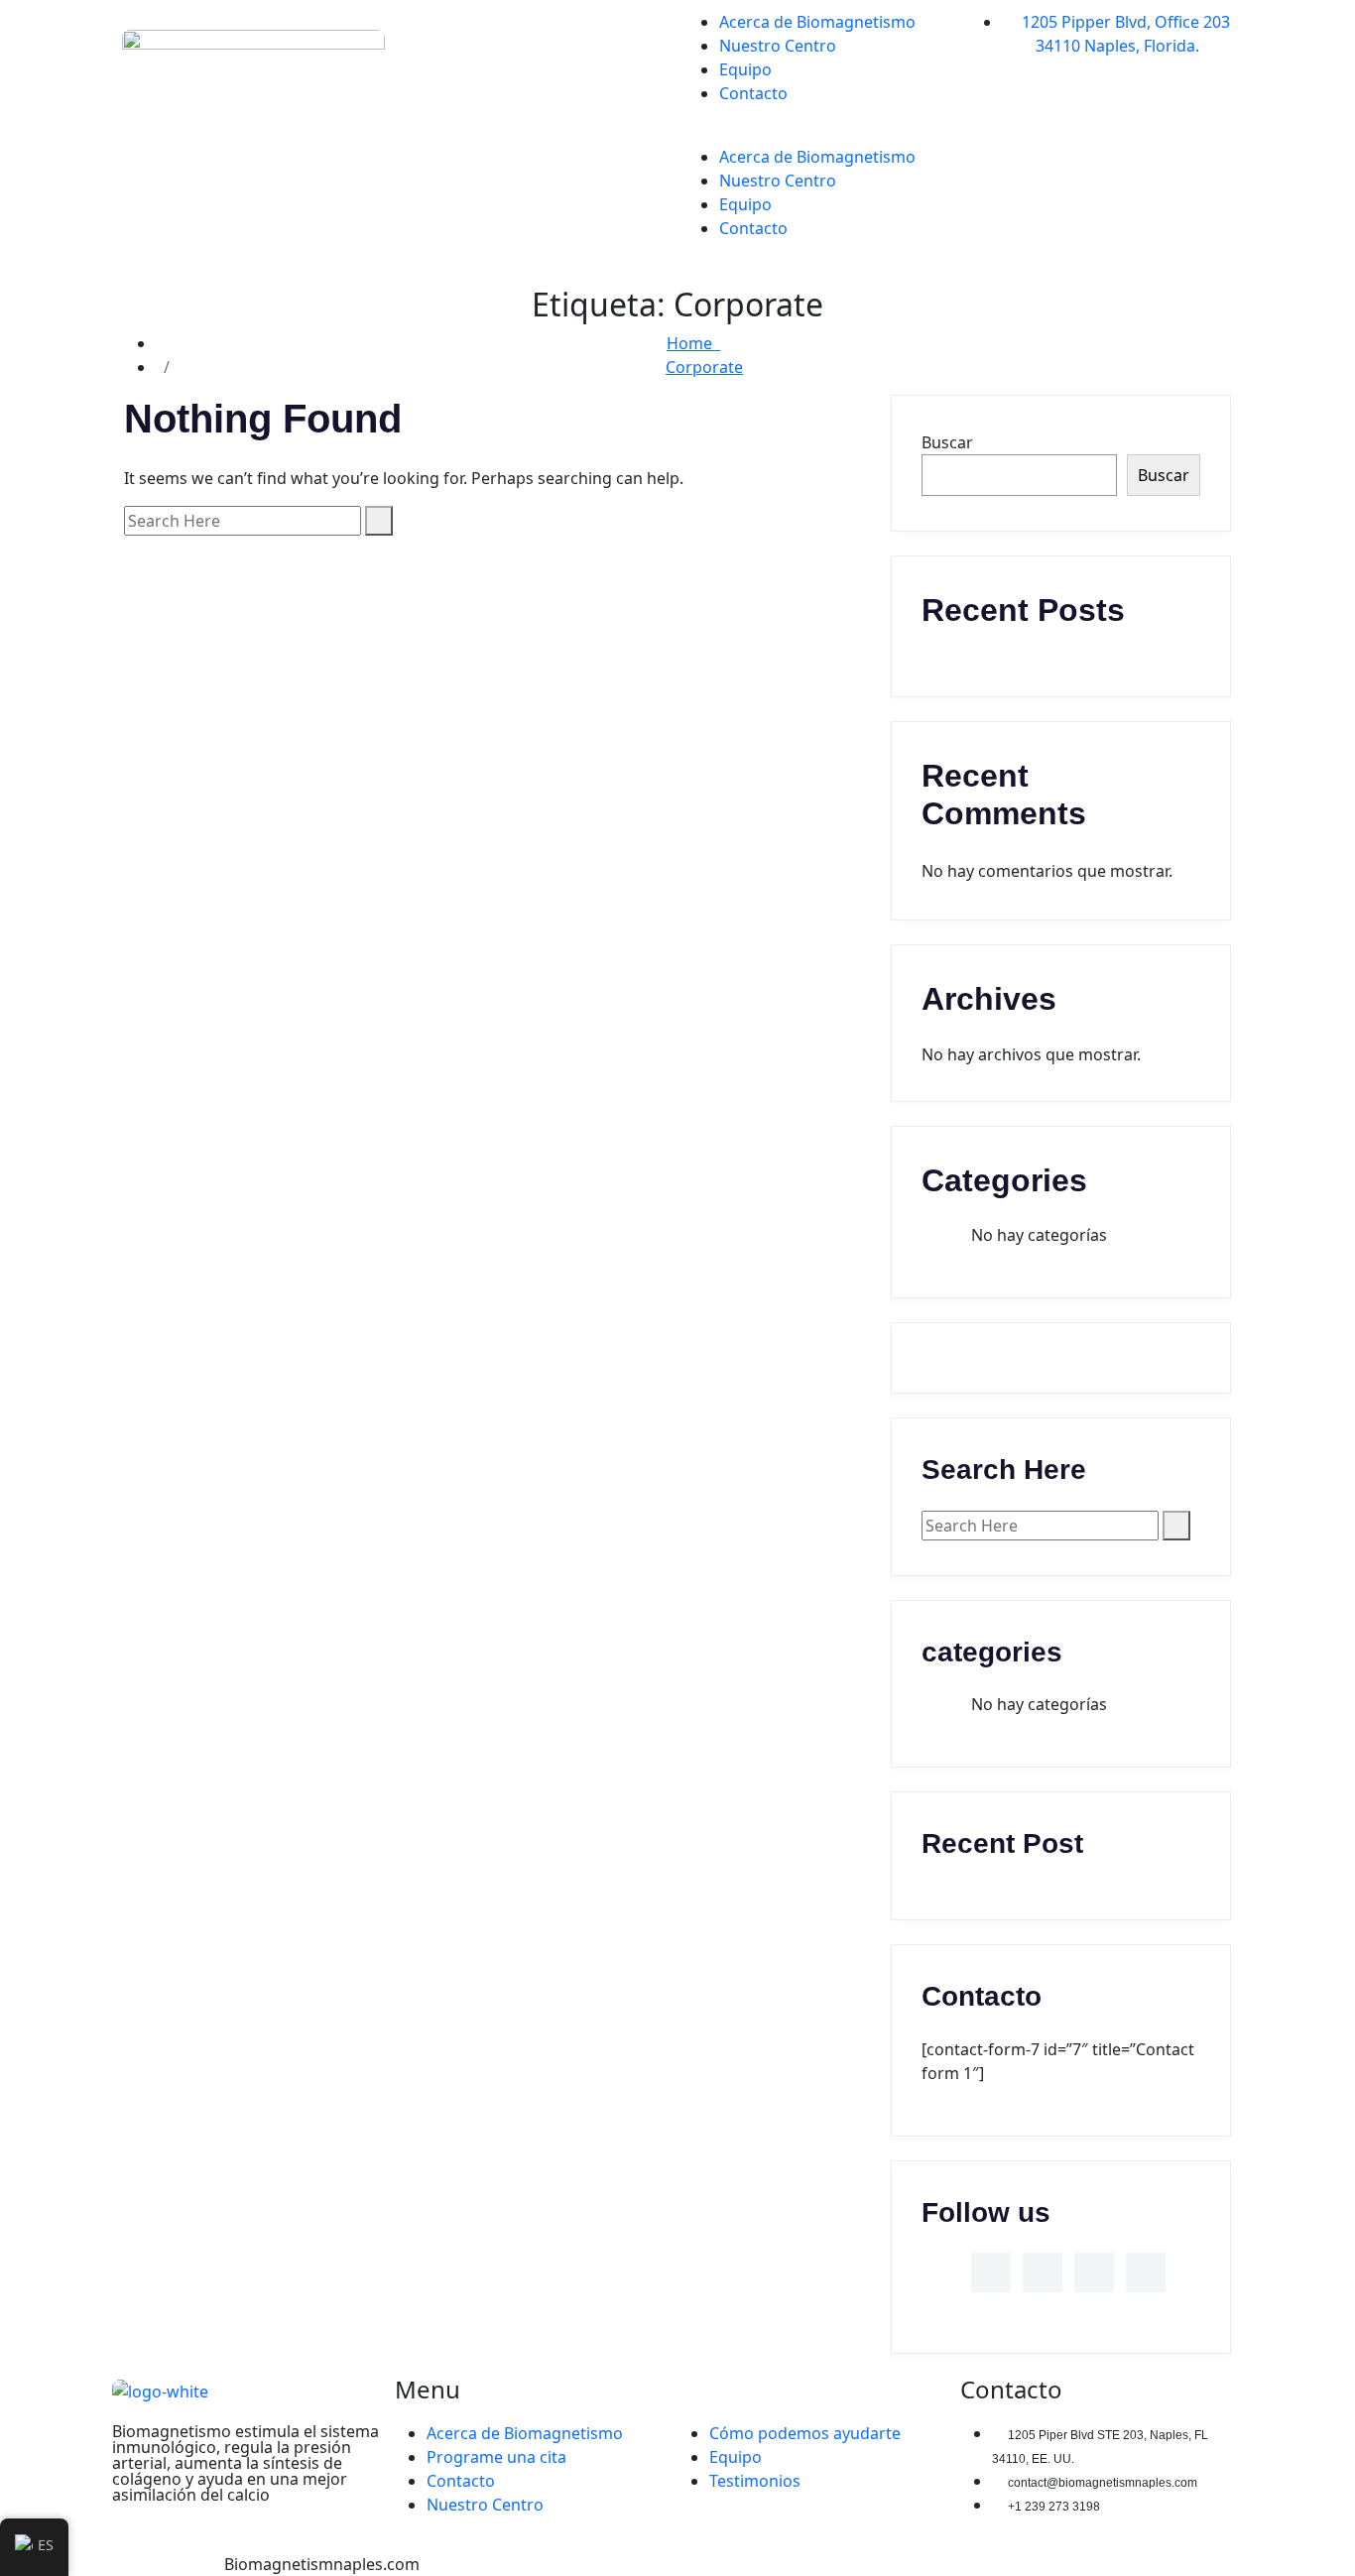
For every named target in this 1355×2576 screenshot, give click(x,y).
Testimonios (755, 2481)
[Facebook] (995, 90)
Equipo (745, 69)
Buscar (947, 442)
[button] (819, 133)
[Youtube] (995, 201)
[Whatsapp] (995, 35)
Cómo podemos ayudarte (805, 2433)
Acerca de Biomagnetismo (817, 157)
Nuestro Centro (778, 181)
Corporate (704, 367)
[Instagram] (995, 146)
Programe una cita (496, 2457)
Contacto (753, 93)
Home (693, 343)
